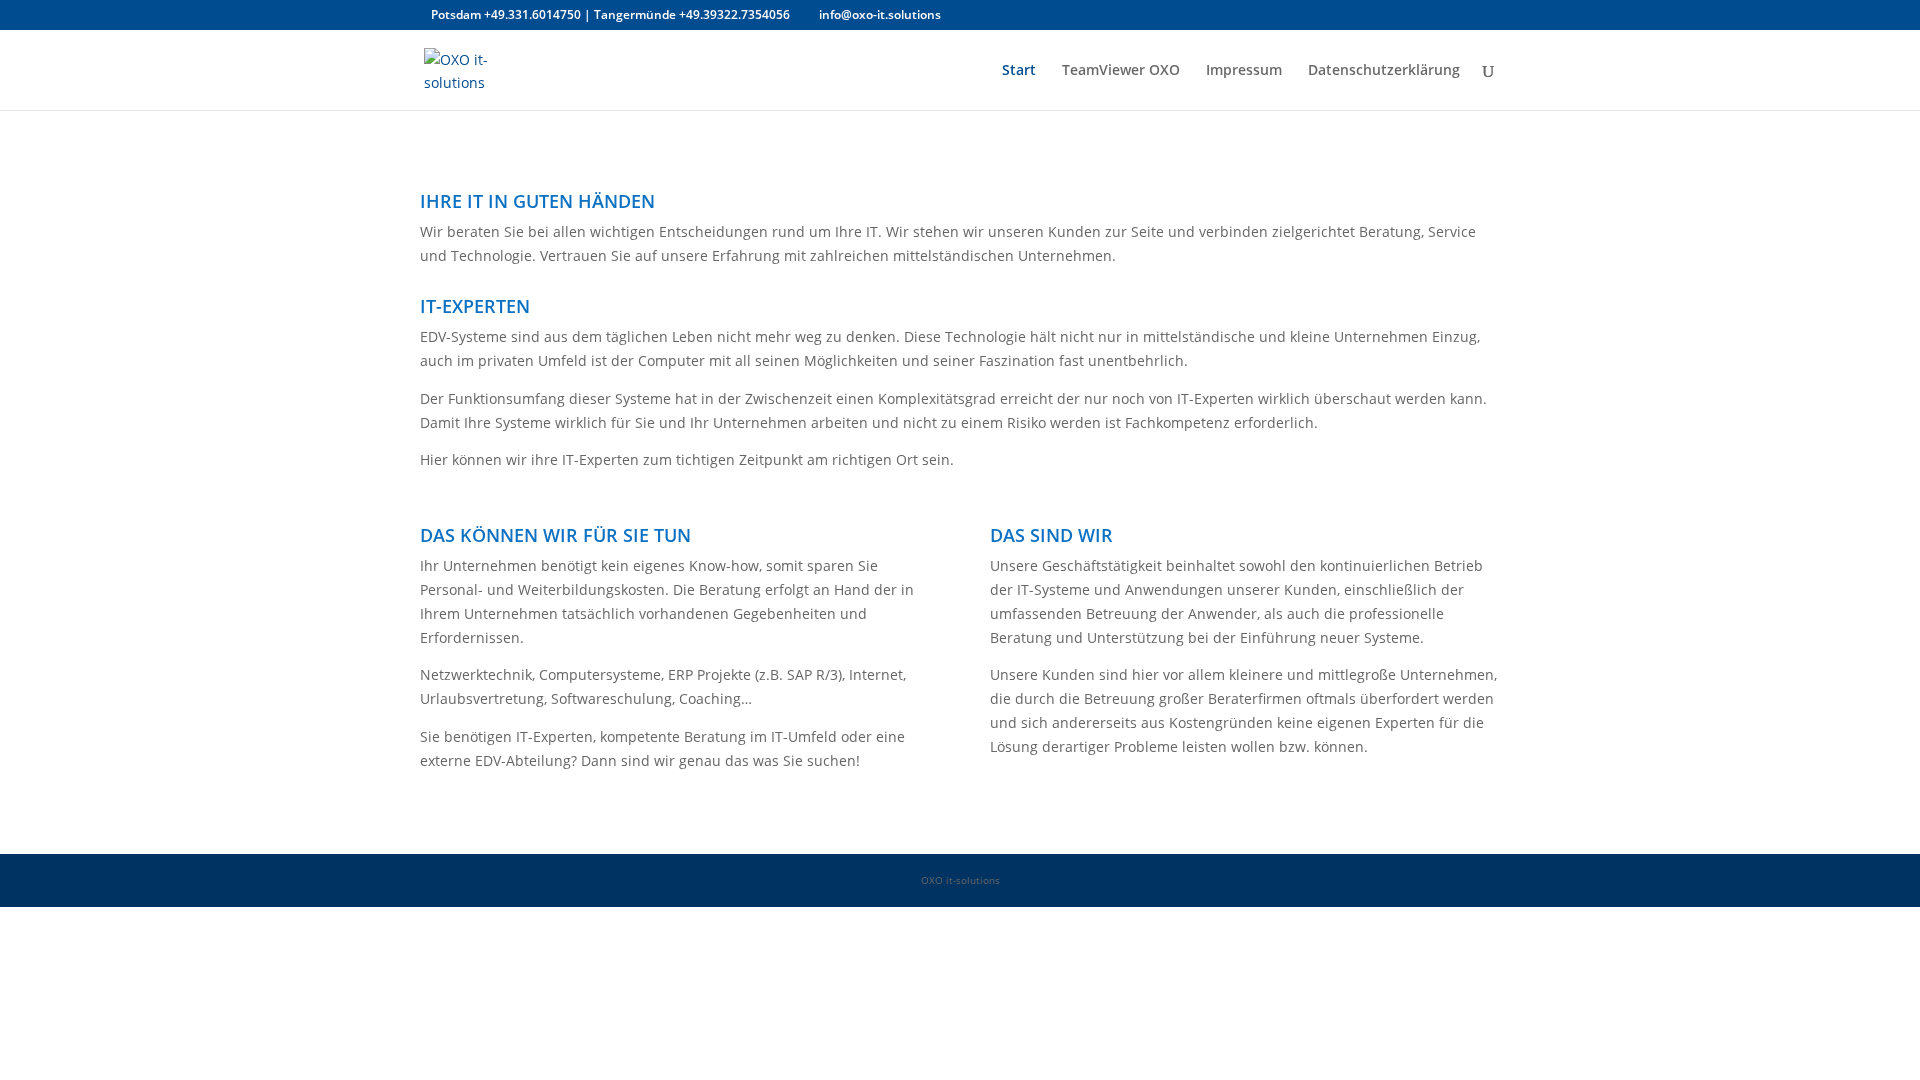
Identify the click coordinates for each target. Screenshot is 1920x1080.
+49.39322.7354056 (734, 14)
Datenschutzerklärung (1384, 71)
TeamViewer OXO (1121, 71)
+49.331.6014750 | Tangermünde (581, 14)
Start (1019, 71)
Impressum (1244, 71)
